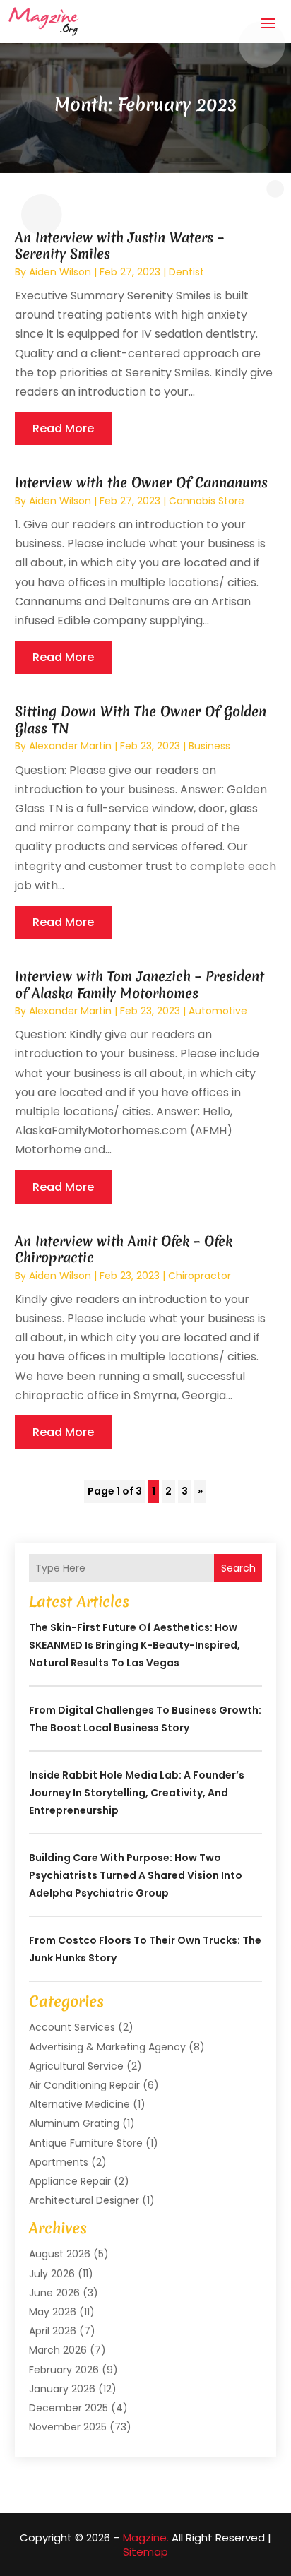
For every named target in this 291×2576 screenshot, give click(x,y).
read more (63, 428)
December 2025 (69, 2408)
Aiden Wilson (60, 272)
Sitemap (145, 2552)
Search (238, 1568)
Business (209, 746)
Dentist (186, 272)
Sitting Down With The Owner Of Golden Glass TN (141, 719)
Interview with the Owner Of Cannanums (141, 482)
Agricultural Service (76, 2066)
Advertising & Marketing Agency (107, 2047)
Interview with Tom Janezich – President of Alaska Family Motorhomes (139, 984)
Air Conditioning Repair (84, 2085)
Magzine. (146, 2538)
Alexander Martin (70, 746)
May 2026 (53, 2312)
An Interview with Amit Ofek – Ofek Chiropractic (124, 1249)
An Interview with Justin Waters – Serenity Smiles (119, 245)
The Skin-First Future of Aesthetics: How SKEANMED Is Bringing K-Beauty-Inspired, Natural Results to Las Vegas (135, 1645)
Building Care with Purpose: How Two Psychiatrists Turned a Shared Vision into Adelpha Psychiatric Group (136, 1875)
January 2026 (62, 2389)
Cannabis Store (207, 501)
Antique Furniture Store (86, 2143)
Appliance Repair (70, 2181)
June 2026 (54, 2293)
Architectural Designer (84, 2200)
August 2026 (60, 2254)
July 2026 (52, 2274)
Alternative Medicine (79, 2104)
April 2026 (53, 2331)
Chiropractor (200, 1276)
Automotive (218, 1011)
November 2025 (68, 2427)
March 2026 (58, 2350)
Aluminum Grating (74, 2123)
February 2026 (64, 2370)
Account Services (72, 2027)
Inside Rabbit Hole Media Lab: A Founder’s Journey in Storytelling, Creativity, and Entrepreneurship (137, 1793)
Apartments (59, 2162)
